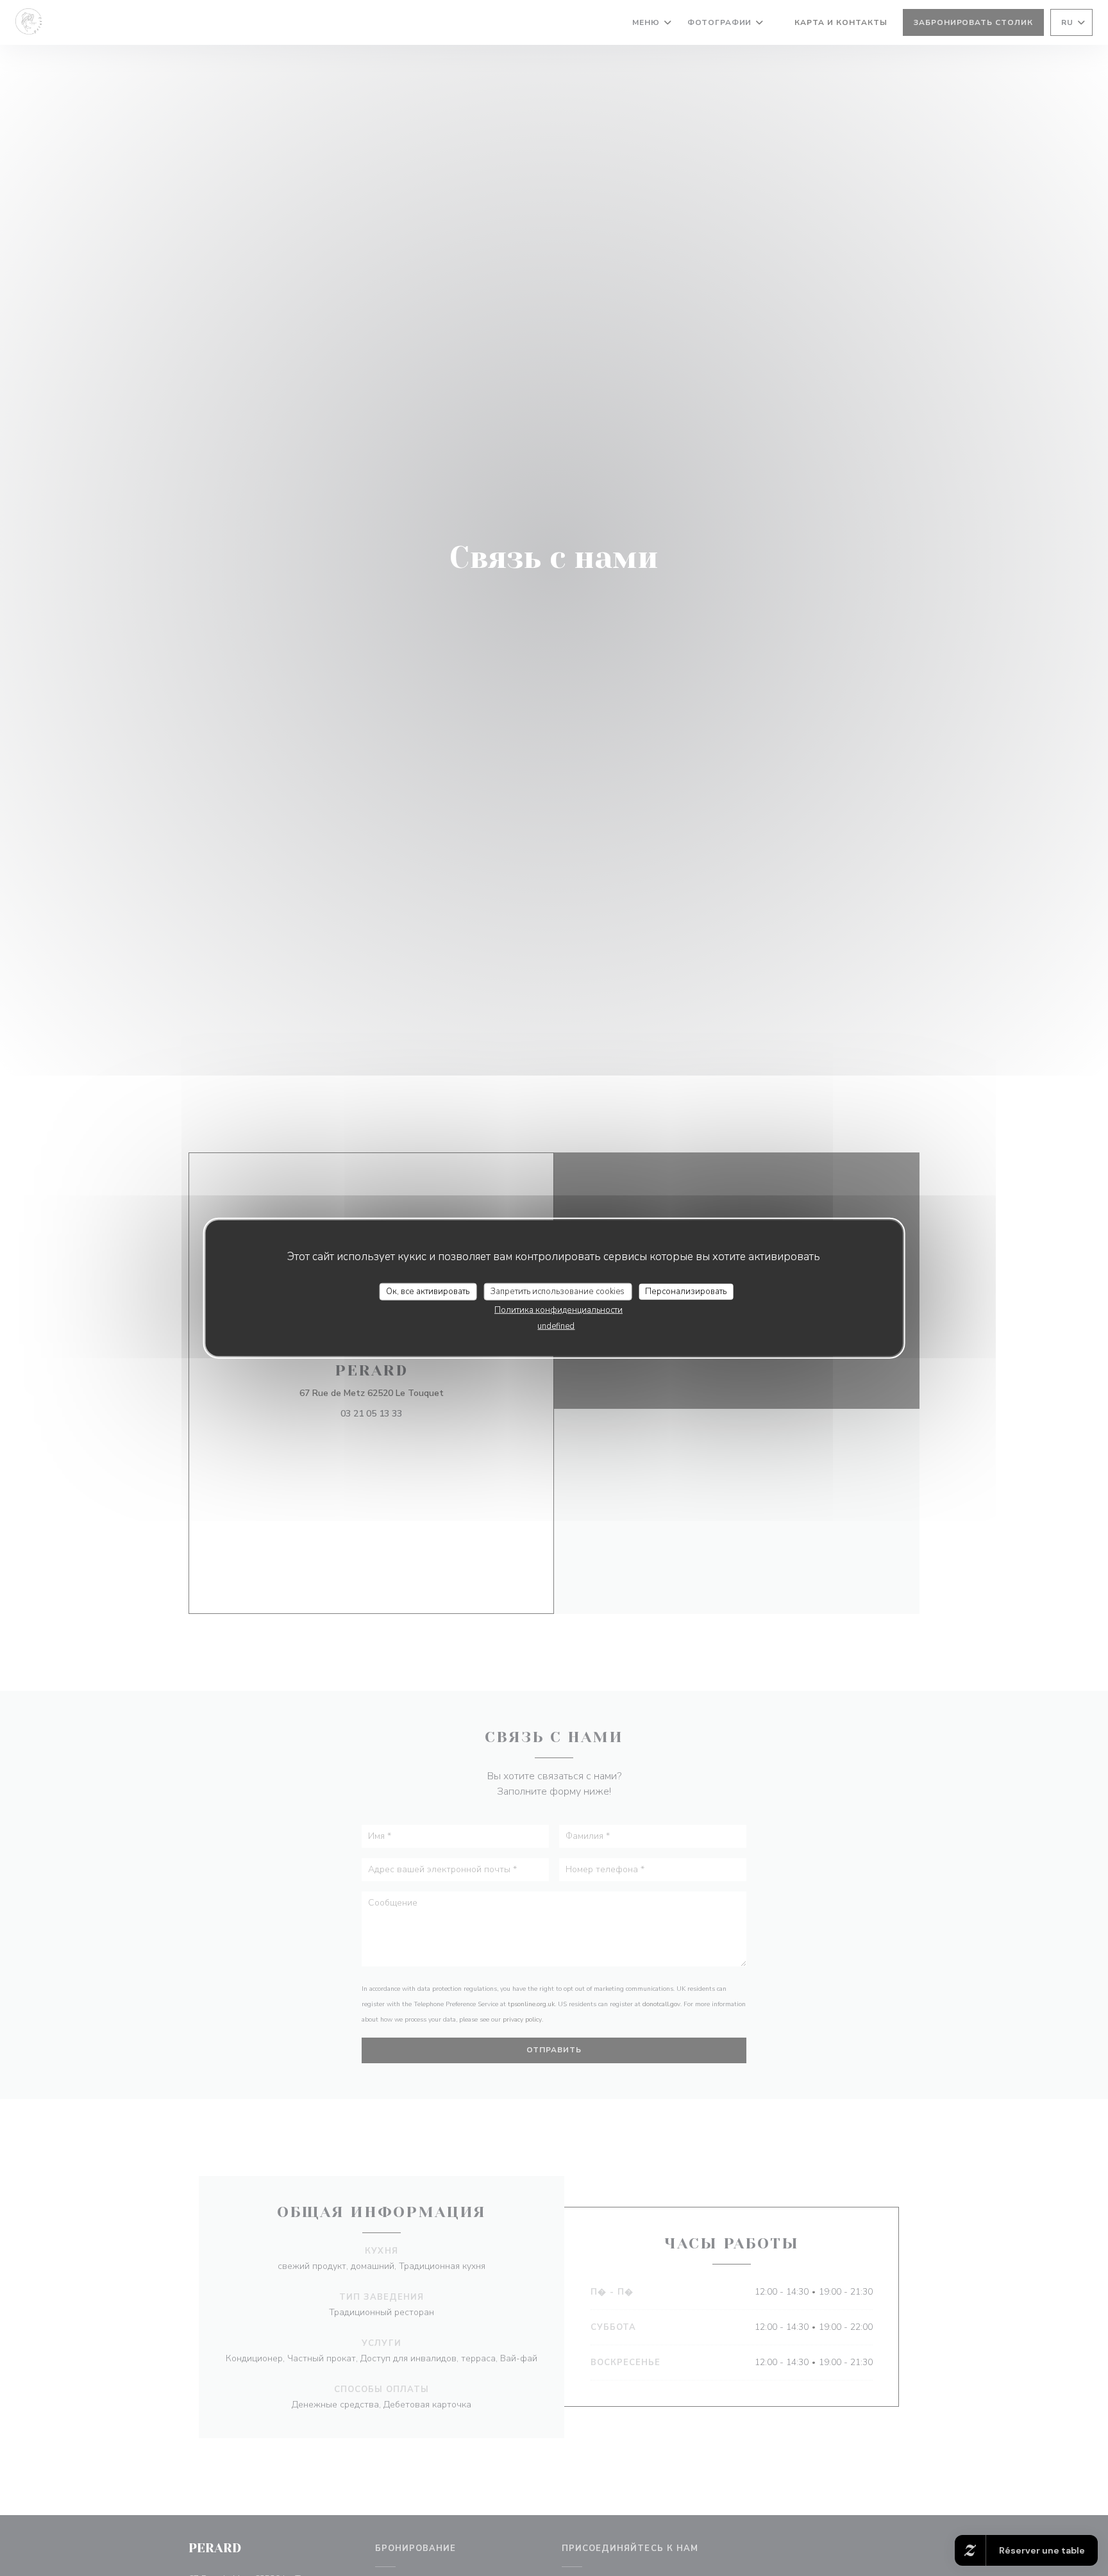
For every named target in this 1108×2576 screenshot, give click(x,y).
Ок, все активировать (428, 1291)
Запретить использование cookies (558, 1291)
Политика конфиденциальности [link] (558, 1310)
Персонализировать (686, 1291)
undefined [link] (556, 1326)
